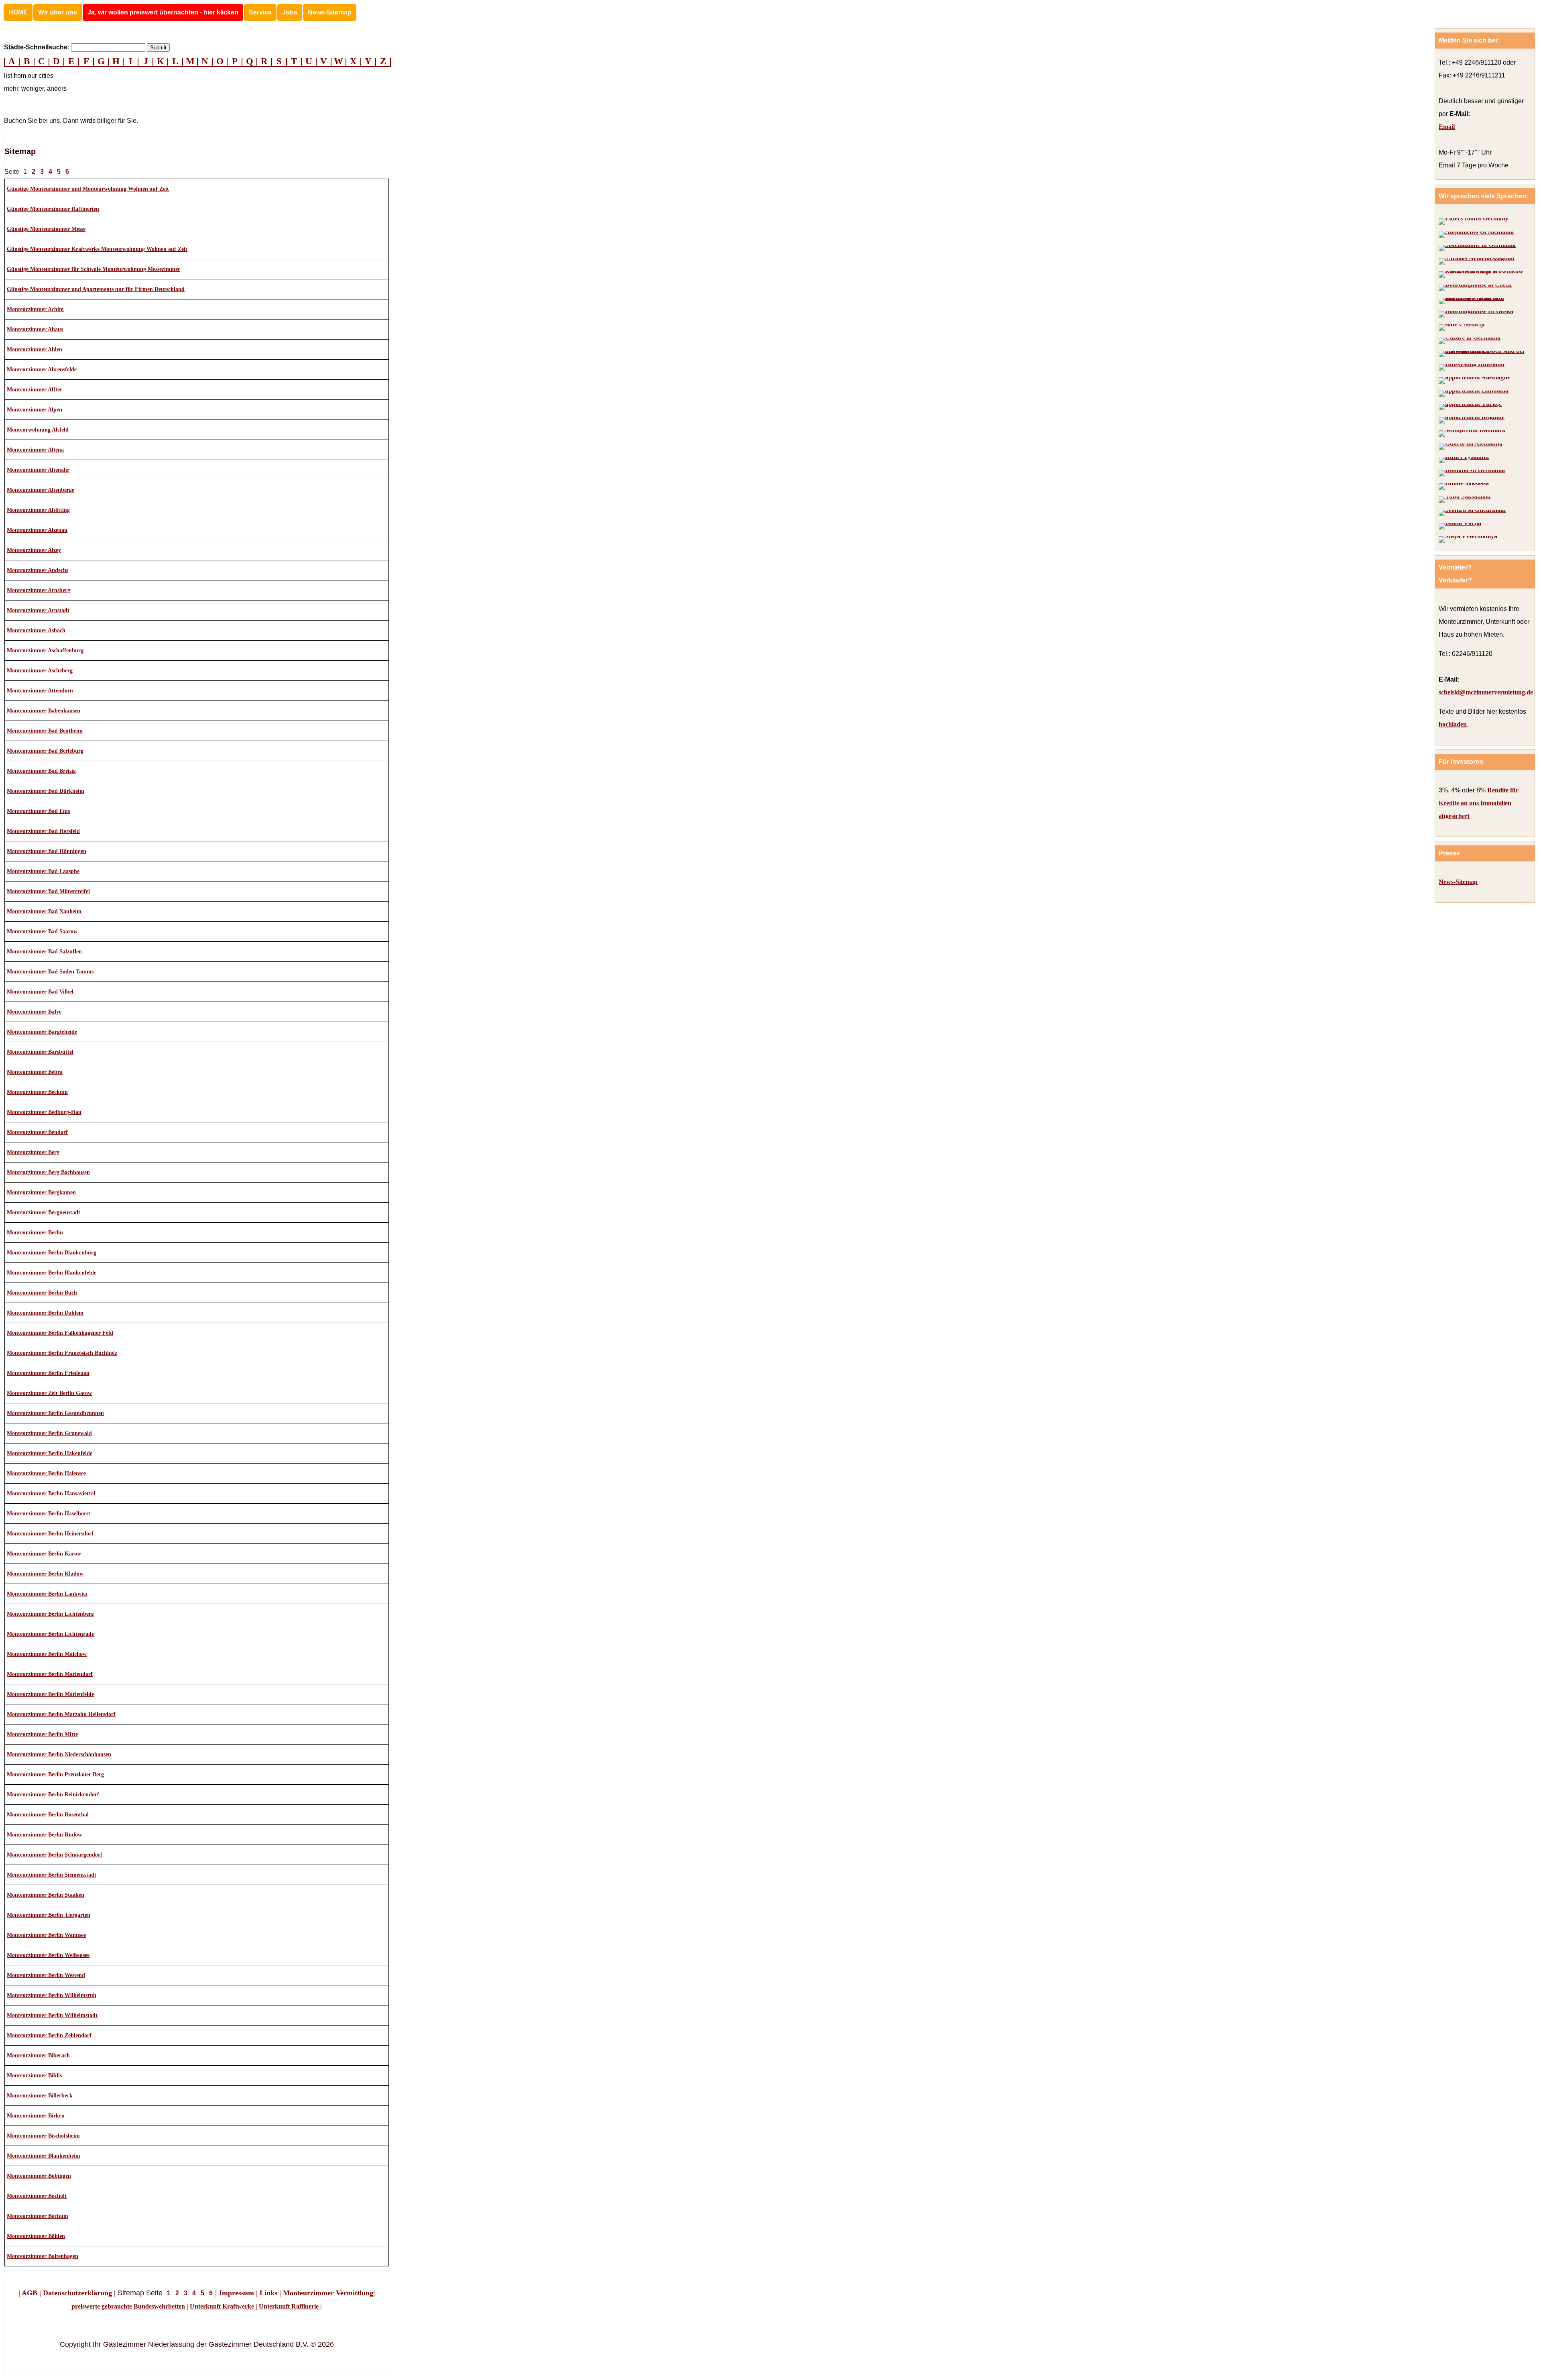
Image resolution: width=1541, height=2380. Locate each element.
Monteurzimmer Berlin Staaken (46, 1895)
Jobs (290, 12)
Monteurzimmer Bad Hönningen (47, 851)
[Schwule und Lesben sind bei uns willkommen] (1483, 354)
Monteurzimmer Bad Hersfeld (43, 831)
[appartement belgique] (1472, 420)
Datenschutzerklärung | (79, 2293)
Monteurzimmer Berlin (35, 1233)
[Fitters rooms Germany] (1474, 222)
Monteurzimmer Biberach (38, 2055)
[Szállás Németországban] (1477, 261)
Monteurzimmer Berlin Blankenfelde (52, 1273)
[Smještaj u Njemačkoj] (1476, 314)
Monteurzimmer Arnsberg (39, 590)
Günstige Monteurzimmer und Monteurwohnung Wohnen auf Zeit (88, 189)
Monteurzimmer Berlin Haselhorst (49, 1514)
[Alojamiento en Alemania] (1476, 235)
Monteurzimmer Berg (33, 1152)
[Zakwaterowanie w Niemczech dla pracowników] (1483, 275)
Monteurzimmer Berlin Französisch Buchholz (62, 1353)
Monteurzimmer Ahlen (35, 349)
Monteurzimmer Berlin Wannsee (46, 1935)
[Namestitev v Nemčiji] (1462, 328)
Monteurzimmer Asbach (36, 630)
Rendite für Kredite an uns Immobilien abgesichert (1479, 803)
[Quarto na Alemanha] (1471, 447)
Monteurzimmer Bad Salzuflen (44, 952)
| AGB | (30, 2293)
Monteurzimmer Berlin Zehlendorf (49, 2035)
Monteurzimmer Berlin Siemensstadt (52, 1875)
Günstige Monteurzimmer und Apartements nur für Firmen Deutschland (96, 289)
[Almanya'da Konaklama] (1470, 407)
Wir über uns (58, 12)
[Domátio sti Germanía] (1472, 473)
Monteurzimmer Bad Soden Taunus (50, 972)
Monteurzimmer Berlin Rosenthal (48, 1815)
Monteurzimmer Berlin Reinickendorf (53, 1795)
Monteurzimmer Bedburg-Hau (44, 1112)
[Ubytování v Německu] (1475, 288)
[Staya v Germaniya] (1468, 540)
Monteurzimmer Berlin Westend (46, 1975)
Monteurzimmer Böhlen (36, 2236)
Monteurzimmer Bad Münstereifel (48, 891)
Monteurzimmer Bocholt (37, 2196)
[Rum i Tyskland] (1464, 460)
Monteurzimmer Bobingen (39, 2176)
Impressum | (237, 2293)
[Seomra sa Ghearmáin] (1472, 513)
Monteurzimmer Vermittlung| (329, 2293)
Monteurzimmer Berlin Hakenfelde (50, 1453)
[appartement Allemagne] (1474, 381)
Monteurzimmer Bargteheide (42, 1032)
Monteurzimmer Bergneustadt (44, 1212)
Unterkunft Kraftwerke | (224, 2306)
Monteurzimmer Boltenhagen (43, 2256)
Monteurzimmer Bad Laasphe (43, 871)
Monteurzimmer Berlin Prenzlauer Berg (55, 1774)
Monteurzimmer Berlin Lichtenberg (50, 1614)
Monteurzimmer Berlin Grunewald (49, 1433)
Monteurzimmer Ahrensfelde (42, 370)
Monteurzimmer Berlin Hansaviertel (51, 1493)
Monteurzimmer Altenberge (41, 490)
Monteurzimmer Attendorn (40, 691)
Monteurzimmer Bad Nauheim (44, 911)
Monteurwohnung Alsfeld (38, 430)
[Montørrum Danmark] (1472, 434)
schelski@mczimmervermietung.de (1486, 692)
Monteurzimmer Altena (35, 450)
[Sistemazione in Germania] (1477, 248)
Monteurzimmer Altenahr (38, 470)
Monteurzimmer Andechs (38, 570)
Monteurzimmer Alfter (35, 390)
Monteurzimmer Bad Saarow (42, 931)
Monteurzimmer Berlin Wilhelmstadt (52, 2015)
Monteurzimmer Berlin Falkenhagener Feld (60, 1333)
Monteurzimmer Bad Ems (38, 811)
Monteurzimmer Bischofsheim (43, 2136)
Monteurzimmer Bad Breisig (41, 771)
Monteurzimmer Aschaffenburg (45, 650)
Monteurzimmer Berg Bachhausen (48, 1172)
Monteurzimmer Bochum (38, 2216)
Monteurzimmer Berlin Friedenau (48, 1373)
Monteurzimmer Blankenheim (44, 2156)
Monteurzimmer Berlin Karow (44, 1554)
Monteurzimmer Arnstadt (38, 610)
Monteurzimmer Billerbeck (40, 2096)
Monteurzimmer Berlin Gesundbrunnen (55, 1413)
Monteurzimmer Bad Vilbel (40, 992)
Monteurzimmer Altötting (38, 510)
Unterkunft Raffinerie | (290, 2306)
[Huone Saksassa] (1464, 487)
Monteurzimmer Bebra (35, 1072)
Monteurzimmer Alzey (34, 550)
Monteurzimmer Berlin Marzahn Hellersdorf (61, 1714)
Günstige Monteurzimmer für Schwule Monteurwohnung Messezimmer (94, 269)
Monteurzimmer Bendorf (37, 1132)
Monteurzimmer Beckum (37, 1092)
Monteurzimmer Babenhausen (44, 711)
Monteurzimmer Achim (35, 309)
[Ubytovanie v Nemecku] (1483, 301)
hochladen (1453, 724)
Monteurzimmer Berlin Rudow (44, 1835)
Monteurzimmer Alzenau (37, 530)
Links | (269, 2293)
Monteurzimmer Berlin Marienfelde (50, 1694)
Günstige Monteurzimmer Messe (46, 229)
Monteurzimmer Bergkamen (41, 1192)
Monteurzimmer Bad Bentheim (45, 731)
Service (260, 12)
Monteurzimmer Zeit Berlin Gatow (49, 1393)
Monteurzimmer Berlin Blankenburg (52, 1253)
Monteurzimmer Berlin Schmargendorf (55, 1855)
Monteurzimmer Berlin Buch (42, 1293)
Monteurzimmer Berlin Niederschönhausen (59, 1754)
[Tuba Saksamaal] (1465, 500)
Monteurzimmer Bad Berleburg (45, 751)
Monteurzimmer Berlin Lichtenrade (50, 1634)
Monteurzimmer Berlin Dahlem (45, 1313)
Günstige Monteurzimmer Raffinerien (53, 209)
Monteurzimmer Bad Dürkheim (46, 791)
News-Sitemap (330, 12)
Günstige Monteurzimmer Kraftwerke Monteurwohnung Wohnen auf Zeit (97, 249)
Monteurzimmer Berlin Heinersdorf (50, 1534)
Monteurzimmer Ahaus (35, 329)
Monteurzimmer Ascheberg (40, 671)
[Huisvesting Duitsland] (1472, 367)
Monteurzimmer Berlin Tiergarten (49, 1915)
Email (1447, 127)
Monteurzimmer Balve (34, 1012)
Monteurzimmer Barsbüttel (40, 1052)
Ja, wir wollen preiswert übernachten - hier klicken (163, 12)
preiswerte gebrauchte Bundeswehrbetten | (130, 2306)
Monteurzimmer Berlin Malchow (47, 1654)
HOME (18, 12)
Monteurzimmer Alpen (35, 410)
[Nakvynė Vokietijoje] (1474, 394)
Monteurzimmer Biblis (34, 2076)
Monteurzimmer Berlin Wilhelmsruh (52, 1995)
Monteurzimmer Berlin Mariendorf (50, 1674)
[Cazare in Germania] (1470, 341)
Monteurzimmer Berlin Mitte (42, 1734)
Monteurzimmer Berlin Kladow (45, 1574)
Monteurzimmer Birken (36, 2116)
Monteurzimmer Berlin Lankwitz (47, 1594)
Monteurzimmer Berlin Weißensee (48, 1955)
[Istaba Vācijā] (1460, 526)
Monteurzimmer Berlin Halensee (46, 1473)
